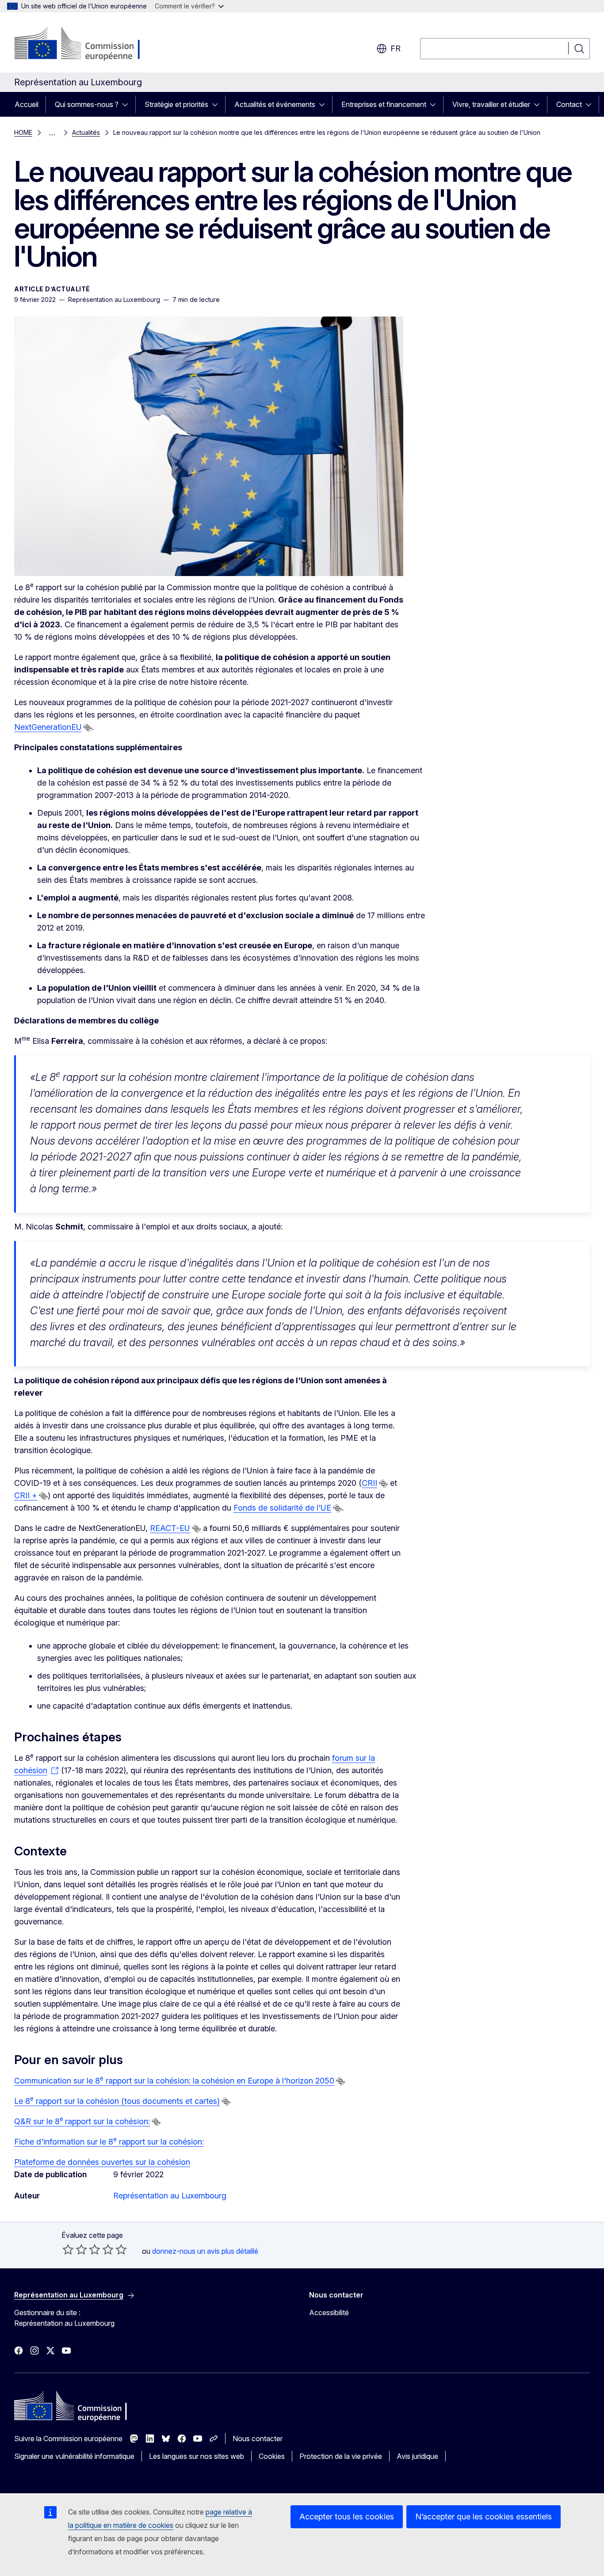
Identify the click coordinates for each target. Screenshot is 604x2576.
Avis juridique (417, 2456)
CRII (369, 1483)
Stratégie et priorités (176, 104)
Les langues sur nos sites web (197, 2456)
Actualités (86, 132)
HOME (23, 132)
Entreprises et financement (384, 104)
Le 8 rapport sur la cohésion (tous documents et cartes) (117, 2101)
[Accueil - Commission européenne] (86, 44)
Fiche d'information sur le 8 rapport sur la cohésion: (109, 2142)
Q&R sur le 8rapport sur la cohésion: (82, 2121)
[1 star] (68, 2249)
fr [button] (396, 48)
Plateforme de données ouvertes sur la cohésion (102, 2162)
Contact (569, 104)
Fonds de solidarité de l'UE (282, 1508)
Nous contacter (258, 2439)
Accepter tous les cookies (347, 2517)
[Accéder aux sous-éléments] (128, 104)
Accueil (27, 104)
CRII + (26, 1495)
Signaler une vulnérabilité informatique (74, 2456)
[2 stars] (75, 2249)
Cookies (272, 2456)
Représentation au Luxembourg (170, 2196)
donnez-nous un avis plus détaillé (205, 2251)
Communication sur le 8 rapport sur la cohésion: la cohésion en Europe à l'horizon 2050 (174, 2081)
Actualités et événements (275, 104)
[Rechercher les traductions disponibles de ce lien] (88, 728)
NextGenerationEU (48, 727)
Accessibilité (329, 2313)
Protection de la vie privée (341, 2456)
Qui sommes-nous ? (87, 104)
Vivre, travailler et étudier (491, 104)
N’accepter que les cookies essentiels (484, 2517)
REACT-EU (170, 1528)
